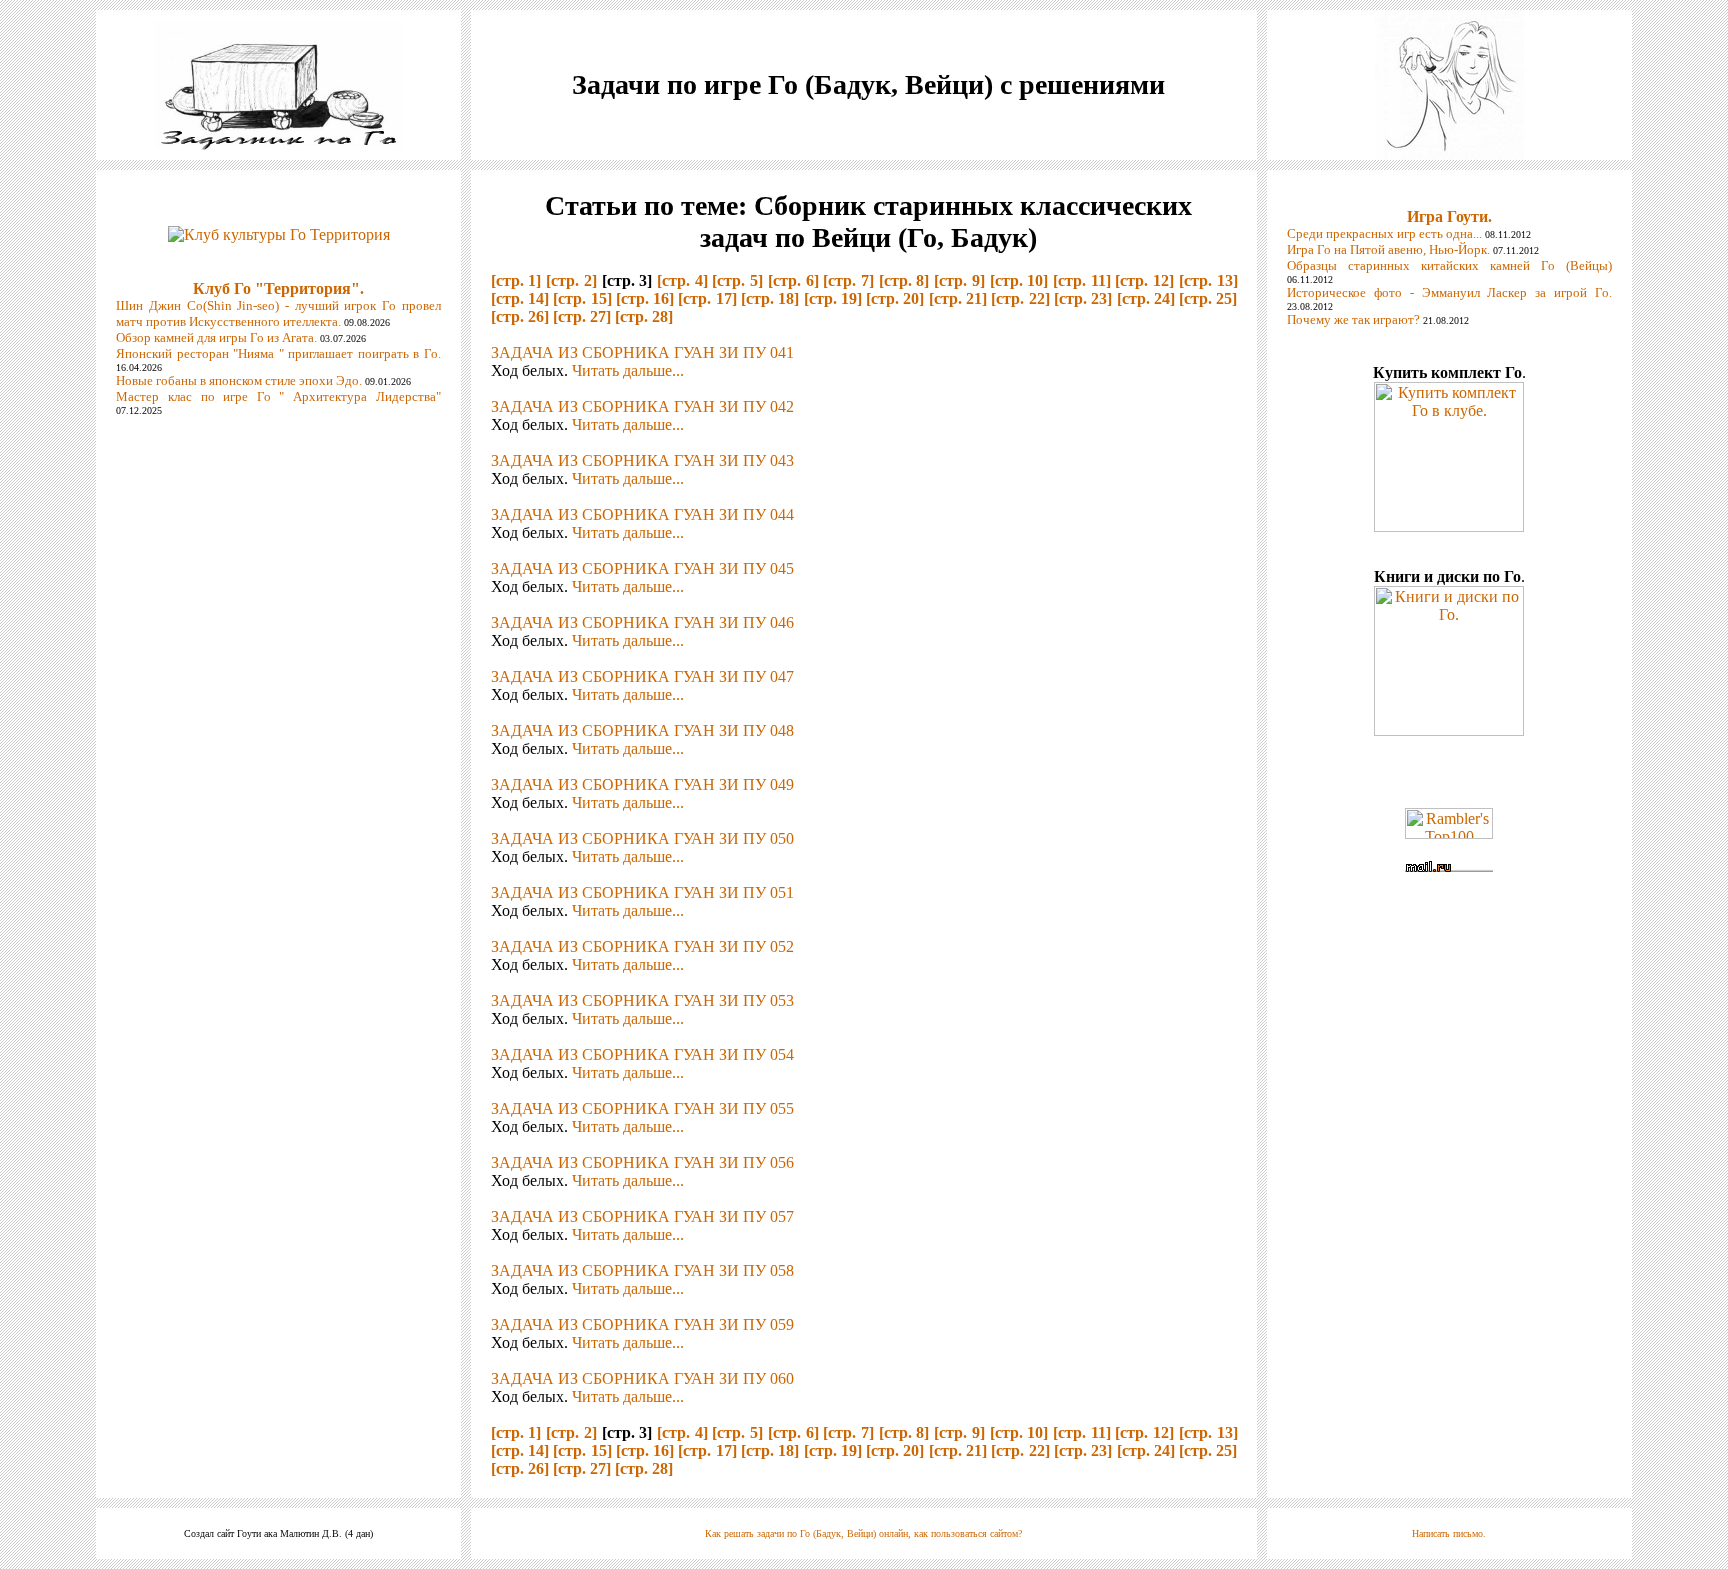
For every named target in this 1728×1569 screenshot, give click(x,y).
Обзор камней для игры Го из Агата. (216, 337)
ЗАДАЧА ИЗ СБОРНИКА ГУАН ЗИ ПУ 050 (642, 838)
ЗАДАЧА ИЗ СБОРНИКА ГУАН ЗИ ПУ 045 (642, 568)
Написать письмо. (1449, 1533)
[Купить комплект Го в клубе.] (1449, 526)
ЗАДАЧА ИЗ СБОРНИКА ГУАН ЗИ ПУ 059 (642, 1324)
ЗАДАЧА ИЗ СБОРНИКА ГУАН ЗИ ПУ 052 (642, 946)
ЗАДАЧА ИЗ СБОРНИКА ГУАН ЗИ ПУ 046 (642, 622)
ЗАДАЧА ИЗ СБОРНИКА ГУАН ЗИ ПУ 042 (642, 406)
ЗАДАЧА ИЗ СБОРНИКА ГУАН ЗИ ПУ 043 (642, 460)
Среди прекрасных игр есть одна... (1384, 233)
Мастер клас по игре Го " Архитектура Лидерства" (278, 396)
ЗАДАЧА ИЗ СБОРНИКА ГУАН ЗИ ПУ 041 (642, 352)
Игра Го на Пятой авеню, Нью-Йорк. (1388, 249)
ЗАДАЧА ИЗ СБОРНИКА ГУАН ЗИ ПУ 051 (642, 892)
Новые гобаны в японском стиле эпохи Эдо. (239, 380)
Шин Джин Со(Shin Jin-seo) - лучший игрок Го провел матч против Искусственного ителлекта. (278, 313)
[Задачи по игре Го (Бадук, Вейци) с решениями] (279, 144)
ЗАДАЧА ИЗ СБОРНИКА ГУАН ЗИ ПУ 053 (642, 1000)
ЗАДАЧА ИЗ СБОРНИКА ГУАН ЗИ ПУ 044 (642, 514)
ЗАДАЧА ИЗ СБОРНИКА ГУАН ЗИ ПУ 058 (642, 1270)
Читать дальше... (628, 370)
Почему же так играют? (1353, 319)
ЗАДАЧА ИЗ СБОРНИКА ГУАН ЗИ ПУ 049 (642, 784)
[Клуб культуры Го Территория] (279, 229)
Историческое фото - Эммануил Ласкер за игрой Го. (1449, 292)
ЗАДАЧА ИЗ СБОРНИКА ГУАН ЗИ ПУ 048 (642, 730)
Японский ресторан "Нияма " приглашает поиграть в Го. (278, 353)
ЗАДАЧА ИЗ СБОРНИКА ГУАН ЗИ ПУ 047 (642, 676)
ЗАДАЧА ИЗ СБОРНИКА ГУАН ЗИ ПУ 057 (642, 1216)
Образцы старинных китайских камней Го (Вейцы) (1449, 265)
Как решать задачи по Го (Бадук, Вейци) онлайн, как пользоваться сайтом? (863, 1533)
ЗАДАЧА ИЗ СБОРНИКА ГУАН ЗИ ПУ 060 (642, 1378)
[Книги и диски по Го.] (1449, 730)
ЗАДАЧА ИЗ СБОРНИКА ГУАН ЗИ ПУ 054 (642, 1054)
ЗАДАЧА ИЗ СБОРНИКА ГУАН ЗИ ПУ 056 (642, 1162)
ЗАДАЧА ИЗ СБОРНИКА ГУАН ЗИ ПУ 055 (642, 1108)
